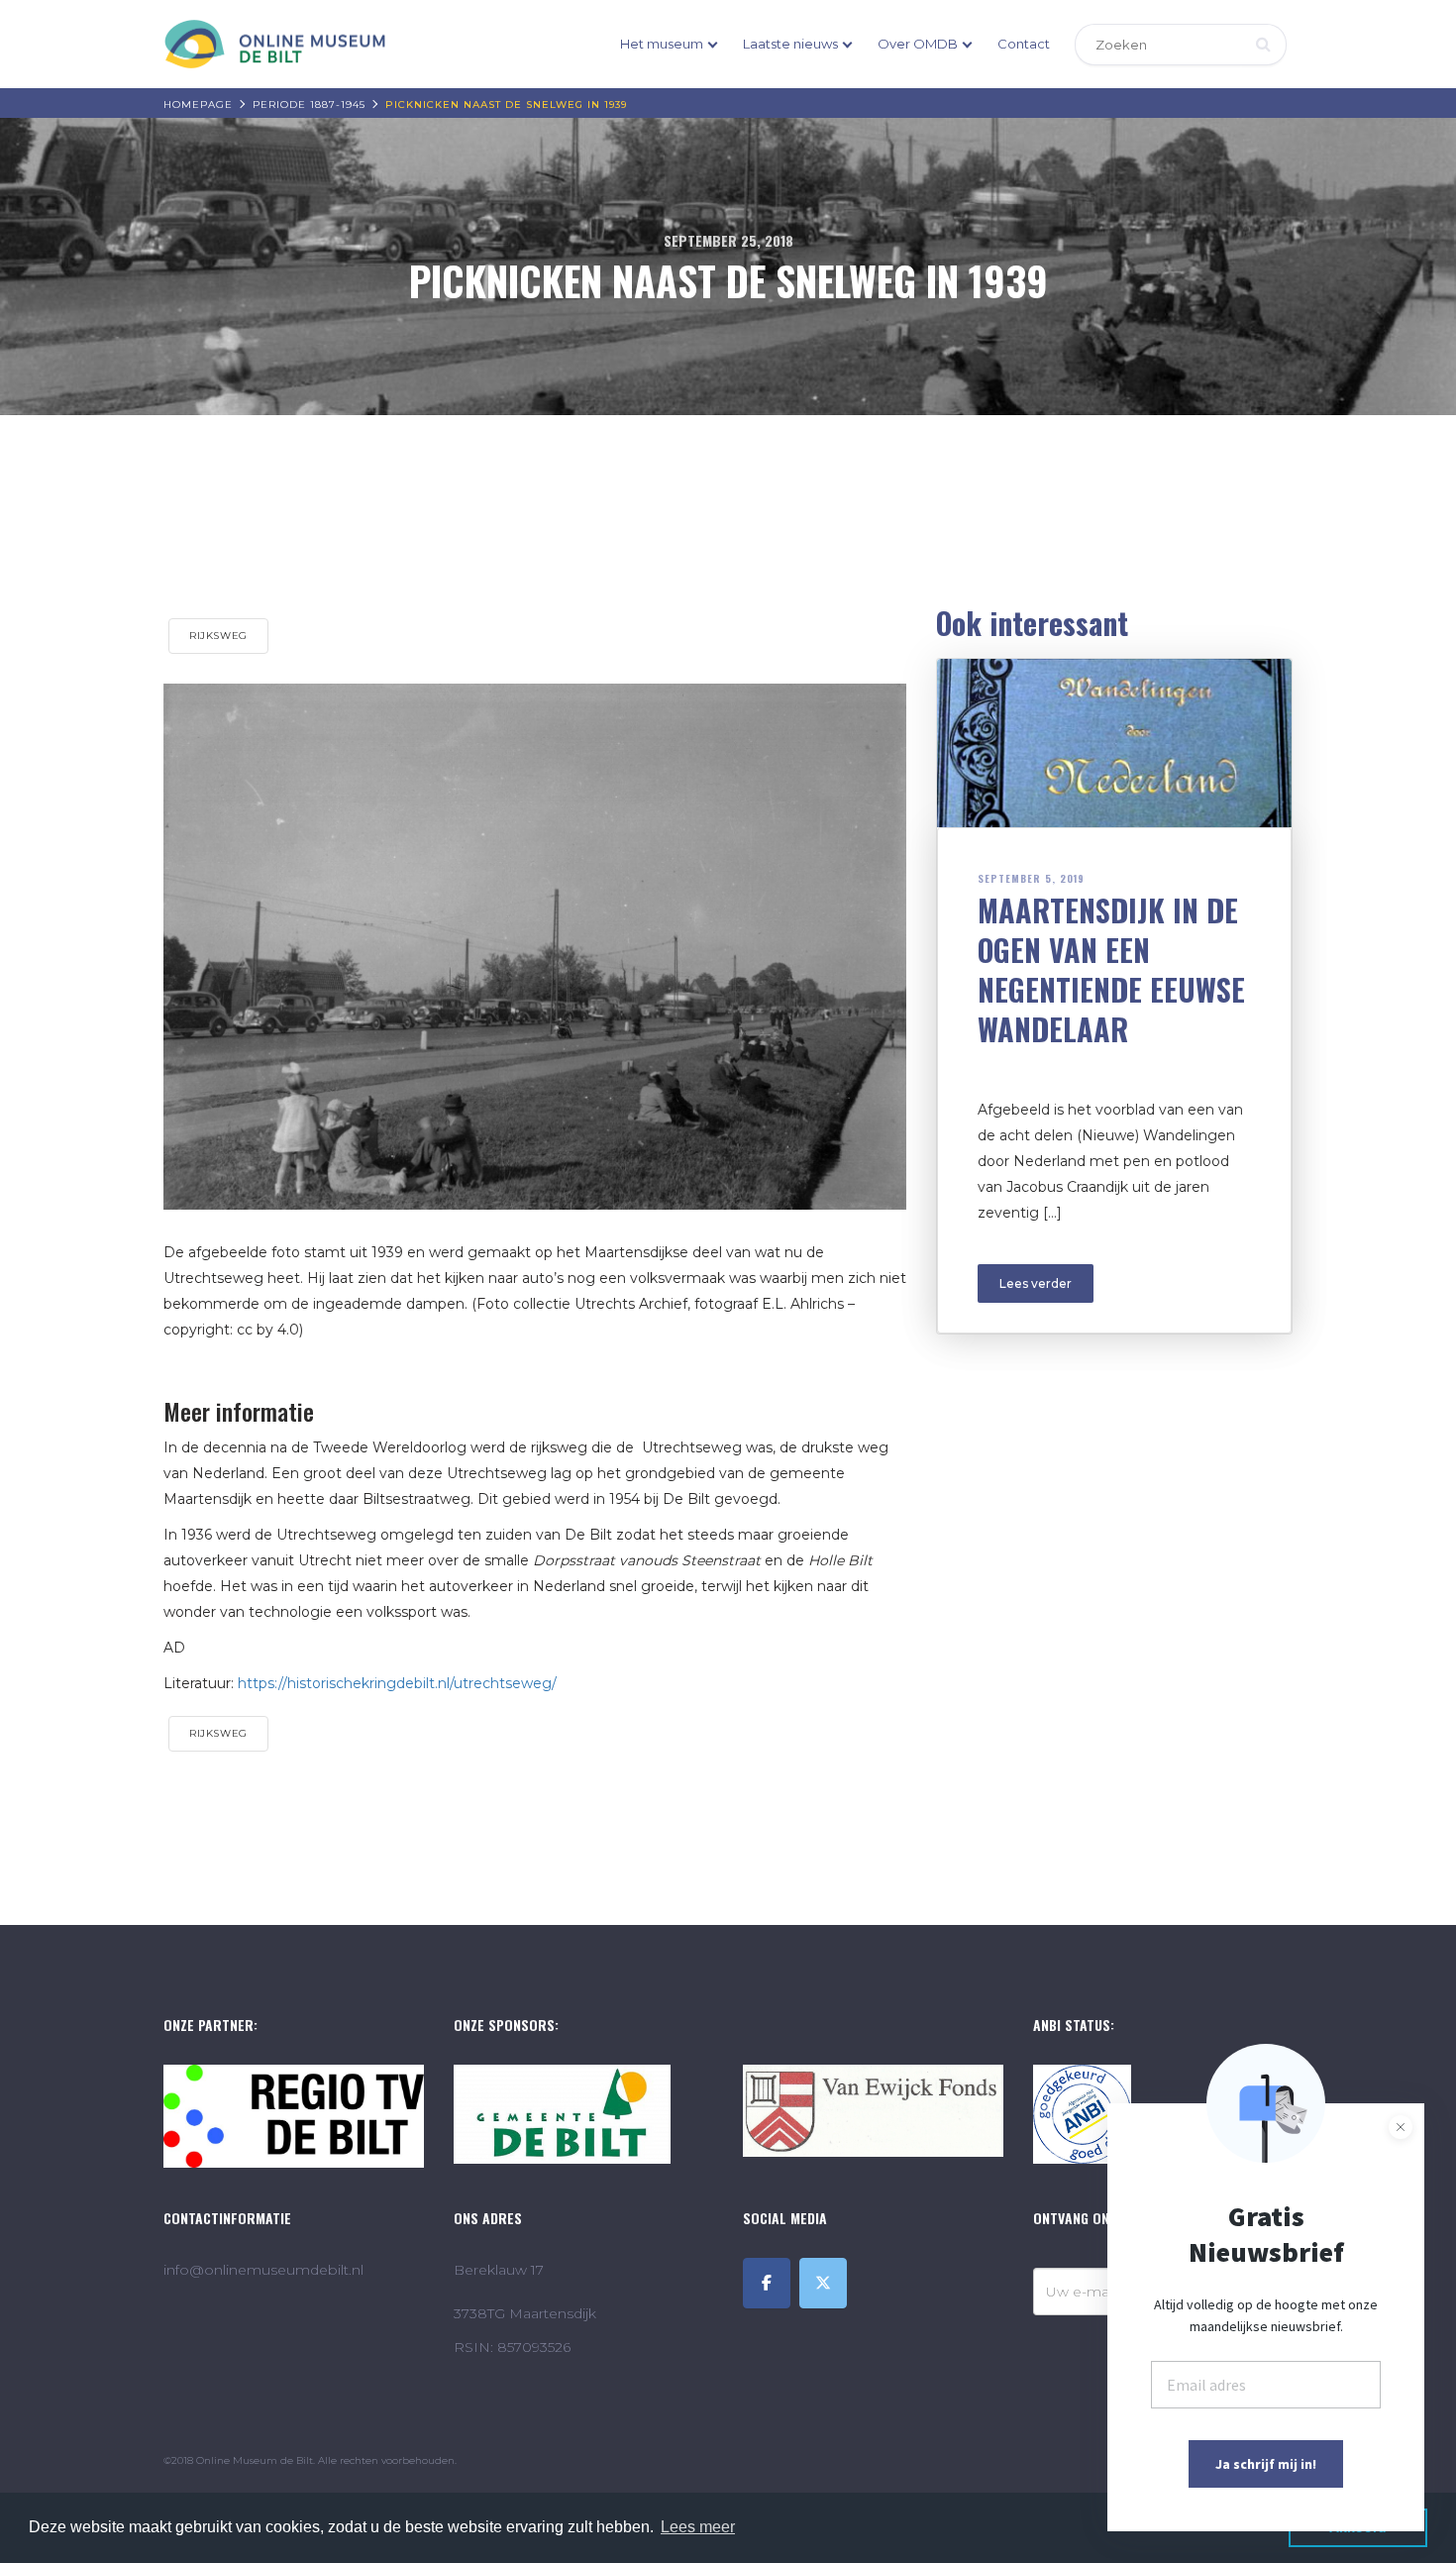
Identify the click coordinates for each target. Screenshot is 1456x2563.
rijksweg (218, 636)
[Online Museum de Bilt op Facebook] (767, 2283)
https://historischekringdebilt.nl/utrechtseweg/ (397, 1683)
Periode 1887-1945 (309, 105)
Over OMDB (918, 44)
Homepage (198, 105)
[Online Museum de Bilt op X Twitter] (823, 2283)
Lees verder (1036, 1283)
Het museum (662, 44)
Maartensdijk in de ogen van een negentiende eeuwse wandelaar (1111, 969)
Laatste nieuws (790, 44)
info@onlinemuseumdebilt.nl (263, 2270)
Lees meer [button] (698, 2527)
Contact (1024, 44)
